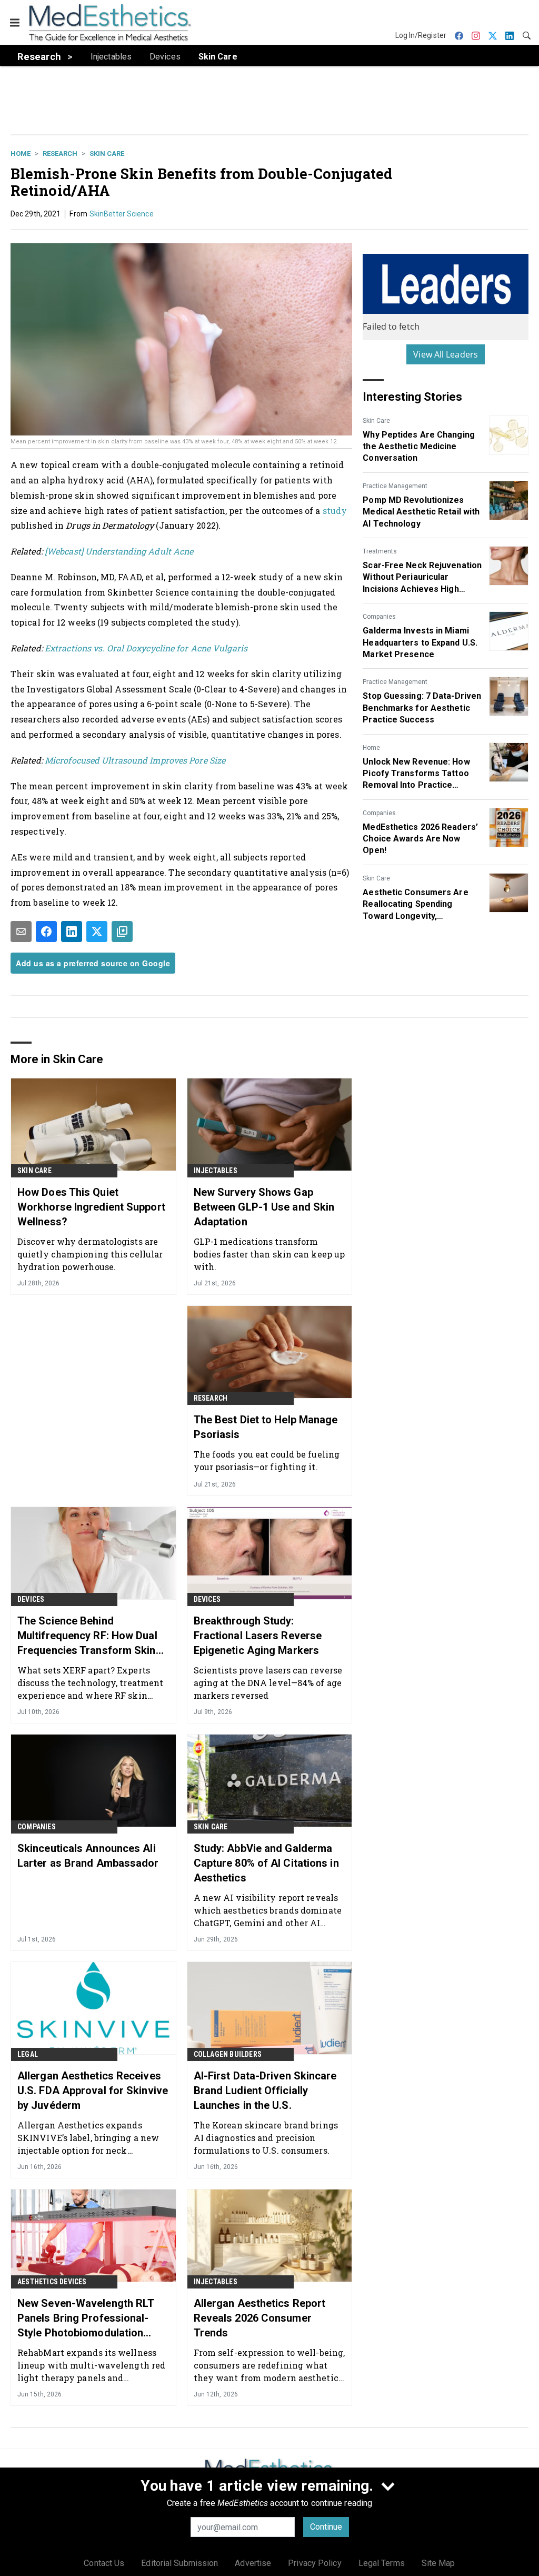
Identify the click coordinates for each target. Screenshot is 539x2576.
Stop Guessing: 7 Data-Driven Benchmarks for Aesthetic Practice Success (422, 708)
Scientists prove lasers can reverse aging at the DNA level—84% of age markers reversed (268, 1683)
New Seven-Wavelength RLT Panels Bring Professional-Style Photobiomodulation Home (86, 2319)
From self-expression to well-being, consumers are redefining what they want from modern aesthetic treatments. (269, 2365)
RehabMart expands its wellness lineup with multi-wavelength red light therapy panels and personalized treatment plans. (91, 2365)
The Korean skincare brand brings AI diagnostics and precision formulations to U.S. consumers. (266, 2138)
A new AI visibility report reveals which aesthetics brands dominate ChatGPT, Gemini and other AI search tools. (268, 1910)
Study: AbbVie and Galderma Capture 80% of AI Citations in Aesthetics (266, 1863)
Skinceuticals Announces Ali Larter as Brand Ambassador (88, 1856)
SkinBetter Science (122, 214)
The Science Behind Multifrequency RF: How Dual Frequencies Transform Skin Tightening (87, 1636)
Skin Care (107, 153)
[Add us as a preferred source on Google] (122, 932)
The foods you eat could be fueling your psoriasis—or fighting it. (267, 1460)
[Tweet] (97, 932)
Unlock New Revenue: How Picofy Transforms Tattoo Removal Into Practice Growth (416, 774)
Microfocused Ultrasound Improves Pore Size (135, 760)
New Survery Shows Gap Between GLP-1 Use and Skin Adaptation (264, 1207)
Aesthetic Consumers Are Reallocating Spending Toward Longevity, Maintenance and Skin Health (421, 905)
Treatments (380, 551)
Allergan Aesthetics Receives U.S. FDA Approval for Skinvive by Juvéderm (93, 2090)
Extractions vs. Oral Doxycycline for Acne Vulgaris (145, 648)
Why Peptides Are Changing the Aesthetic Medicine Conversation (419, 447)
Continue (326, 2527)
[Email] (21, 932)
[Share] (46, 932)
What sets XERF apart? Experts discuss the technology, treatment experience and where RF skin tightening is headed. (90, 1683)
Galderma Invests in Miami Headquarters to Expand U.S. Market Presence (420, 642)
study (335, 511)
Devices (31, 1599)
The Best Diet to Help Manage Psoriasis (266, 1427)
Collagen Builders (228, 2054)
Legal (28, 2054)
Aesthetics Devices (52, 2282)
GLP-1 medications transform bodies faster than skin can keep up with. (269, 1254)
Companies (379, 617)
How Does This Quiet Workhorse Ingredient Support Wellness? (91, 1207)
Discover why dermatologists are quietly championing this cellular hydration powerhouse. (90, 1254)
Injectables (216, 1171)
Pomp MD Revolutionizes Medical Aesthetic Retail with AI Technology (421, 512)
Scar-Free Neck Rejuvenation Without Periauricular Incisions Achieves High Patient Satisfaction (422, 578)
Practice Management (395, 486)
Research (60, 153)
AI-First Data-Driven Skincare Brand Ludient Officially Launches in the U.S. (265, 2090)
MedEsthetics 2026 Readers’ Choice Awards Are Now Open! (420, 839)
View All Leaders (446, 354)
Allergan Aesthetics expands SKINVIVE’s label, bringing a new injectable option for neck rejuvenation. (88, 2138)
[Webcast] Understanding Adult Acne (119, 551)
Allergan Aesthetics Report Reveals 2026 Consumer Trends (260, 2318)
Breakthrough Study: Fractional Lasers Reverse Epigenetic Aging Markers (258, 1636)
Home (21, 153)
